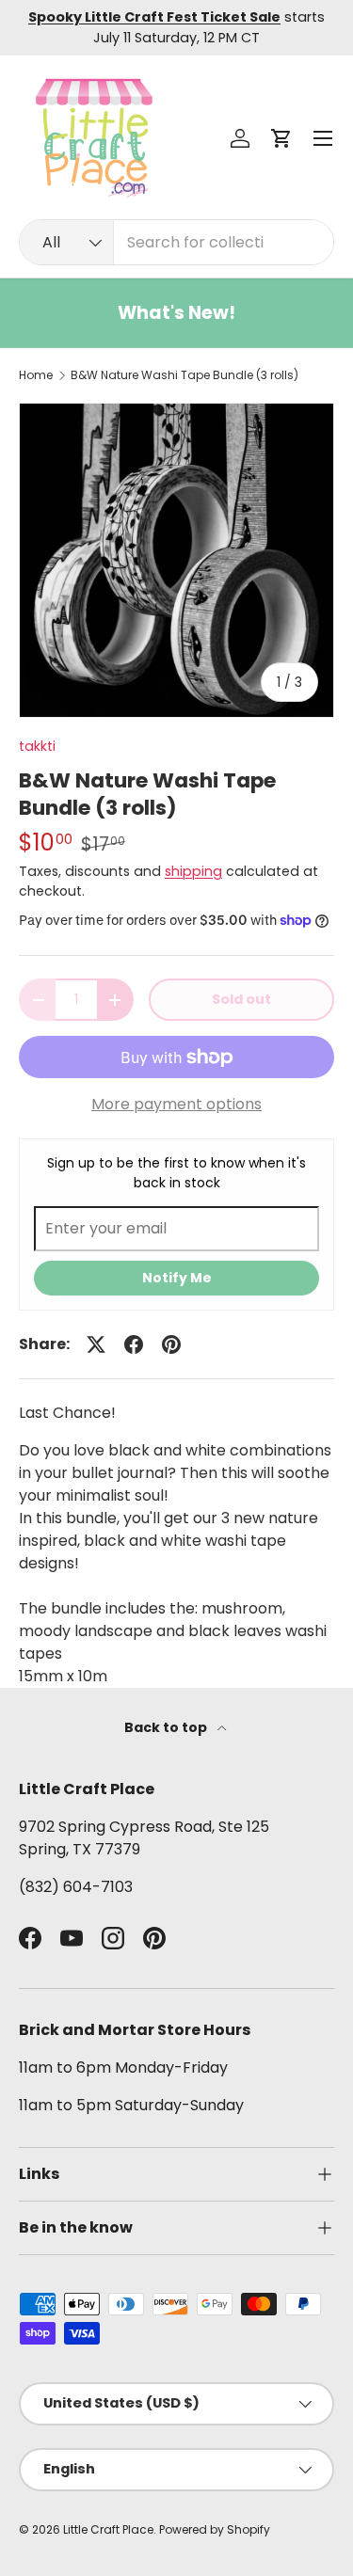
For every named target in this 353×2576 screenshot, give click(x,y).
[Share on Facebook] (134, 1344)
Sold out (241, 999)
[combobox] (176, 242)
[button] (281, 138)
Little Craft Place (108, 2529)
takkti (37, 746)
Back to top (167, 1727)
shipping (193, 871)
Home (36, 375)
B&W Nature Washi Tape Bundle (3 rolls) (185, 375)
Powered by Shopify (215, 2529)
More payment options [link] (176, 1104)
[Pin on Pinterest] (171, 1344)
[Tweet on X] (96, 1344)
